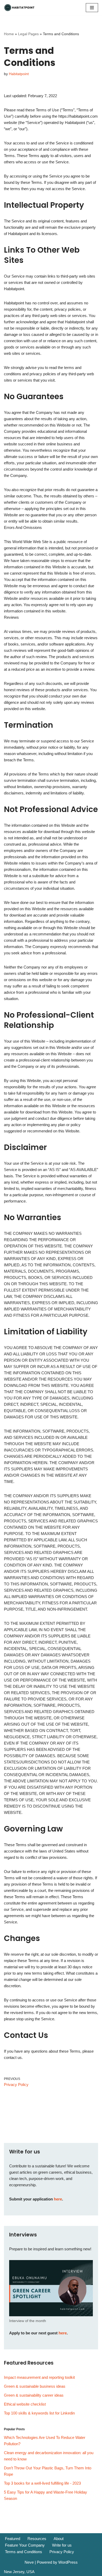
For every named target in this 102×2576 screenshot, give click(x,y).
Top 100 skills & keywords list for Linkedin (39, 2413)
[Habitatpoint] (20, 8)
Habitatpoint (19, 74)
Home (9, 34)
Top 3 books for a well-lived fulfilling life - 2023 (42, 2483)
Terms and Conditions (24, 2552)
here (58, 2199)
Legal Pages (28, 34)
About (59, 2539)
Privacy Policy (62, 2552)
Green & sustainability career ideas (34, 2395)
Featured (13, 2539)
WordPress (68, 2562)
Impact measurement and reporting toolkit (39, 2377)
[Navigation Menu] (92, 8)
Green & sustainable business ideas (35, 2386)
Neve (29, 2562)
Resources (37, 2539)
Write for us (62, 2545)
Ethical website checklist (25, 2404)
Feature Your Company (25, 2545)
